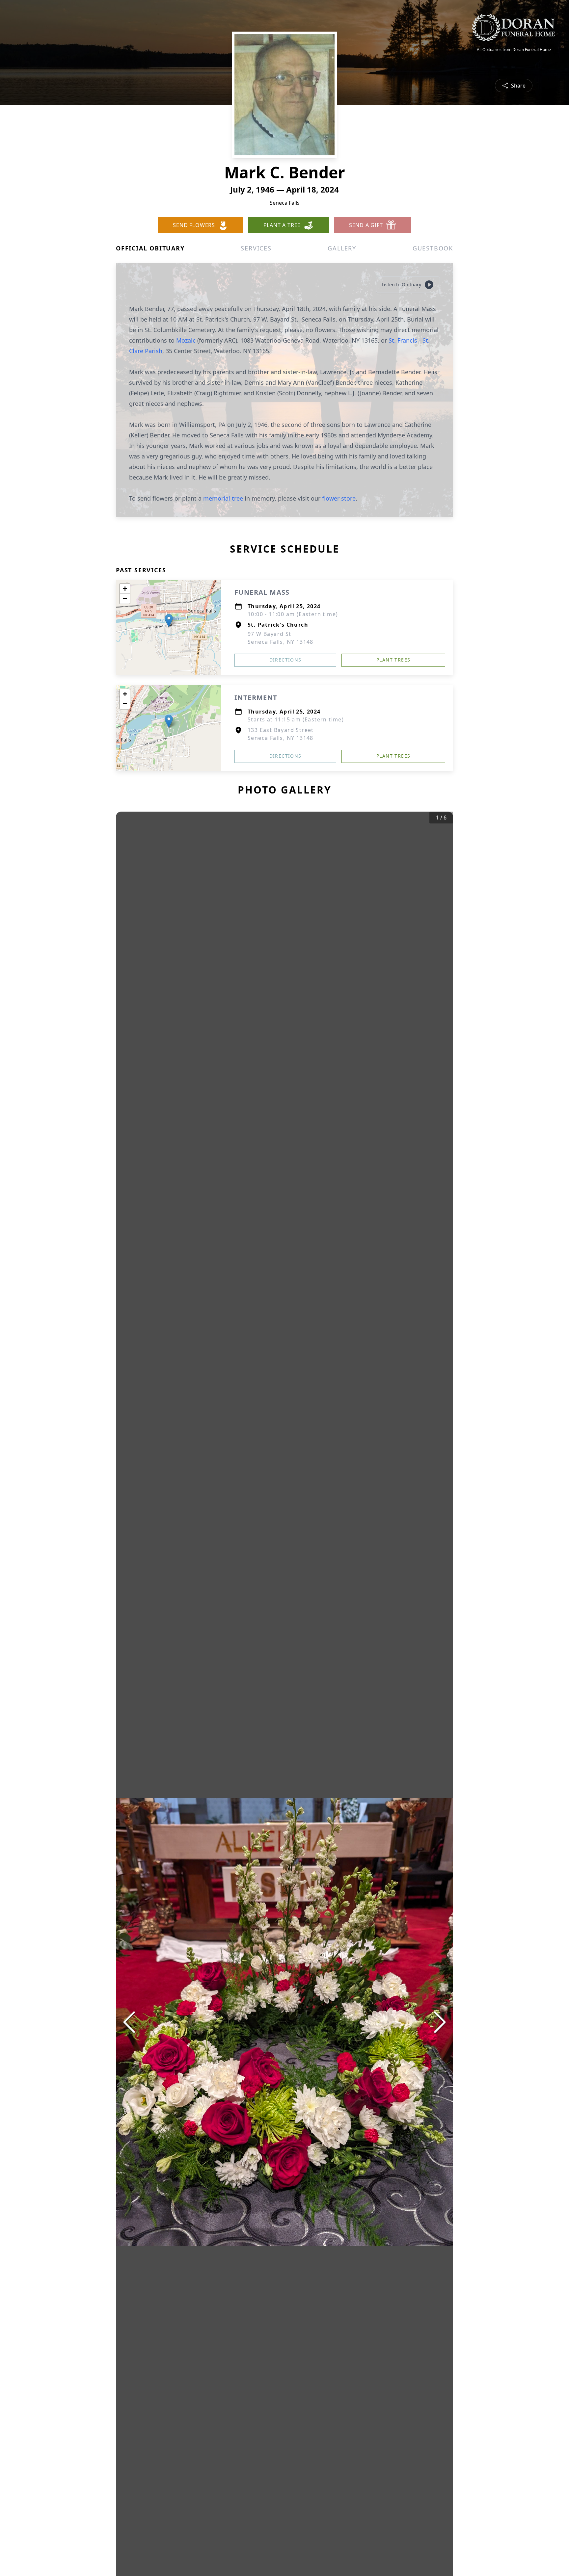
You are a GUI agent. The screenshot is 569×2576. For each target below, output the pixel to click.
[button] (169, 621)
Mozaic (186, 340)
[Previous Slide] (129, 2022)
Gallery (342, 248)
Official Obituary (150, 248)
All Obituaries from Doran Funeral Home (514, 50)
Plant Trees (393, 660)
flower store (339, 498)
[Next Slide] (440, 2022)
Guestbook (433, 248)
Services (256, 248)
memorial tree (223, 498)
